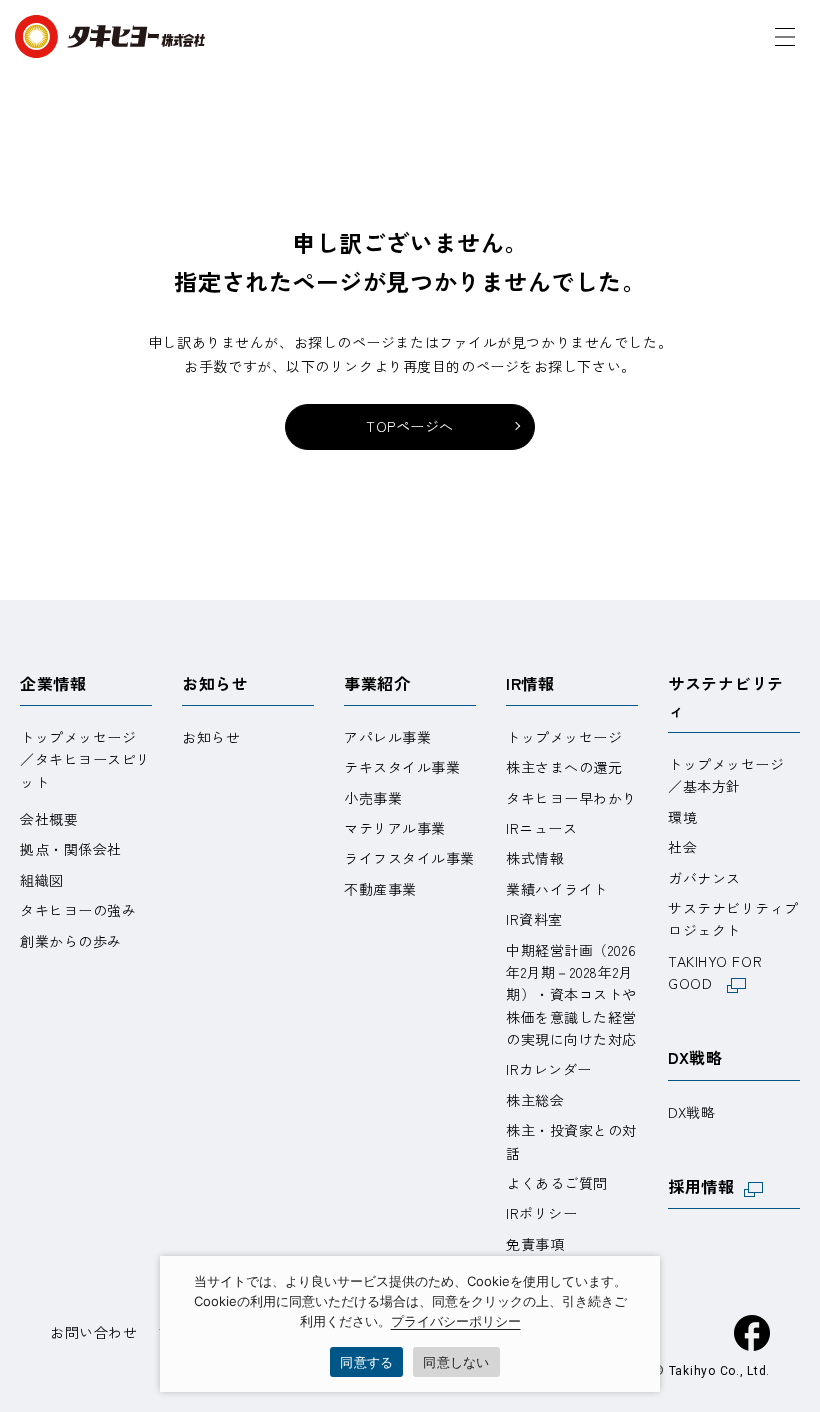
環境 (682, 817)
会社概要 (49, 819)
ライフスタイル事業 (409, 858)
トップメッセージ (564, 737)
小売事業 (373, 798)
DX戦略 (695, 1057)
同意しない (456, 1362)
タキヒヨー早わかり (571, 798)
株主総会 (535, 1100)
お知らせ (215, 683)
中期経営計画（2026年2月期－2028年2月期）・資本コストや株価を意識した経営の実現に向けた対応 (571, 995)
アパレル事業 (387, 737)
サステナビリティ (726, 696)
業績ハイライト (557, 889)
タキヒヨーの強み (78, 910)
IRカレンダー (549, 1069)
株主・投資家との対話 (571, 1141)
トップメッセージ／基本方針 (726, 775)
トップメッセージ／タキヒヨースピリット (85, 759)
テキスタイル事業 (402, 767)
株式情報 (535, 858)
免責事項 (535, 1244)
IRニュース (541, 828)
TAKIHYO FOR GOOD (715, 972)
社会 (682, 847)
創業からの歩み (71, 941)
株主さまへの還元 (564, 767)
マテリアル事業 (395, 828)
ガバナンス (704, 878)
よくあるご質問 (557, 1183)
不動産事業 (380, 889)
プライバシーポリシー (456, 1321)
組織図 (42, 880)
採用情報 (701, 1186)
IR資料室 (534, 919)
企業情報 (53, 683)
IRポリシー (541, 1213)
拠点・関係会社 (71, 849)
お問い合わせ (93, 1332)
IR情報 (530, 683)
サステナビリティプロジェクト (733, 919)
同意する (366, 1362)
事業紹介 (377, 683)
